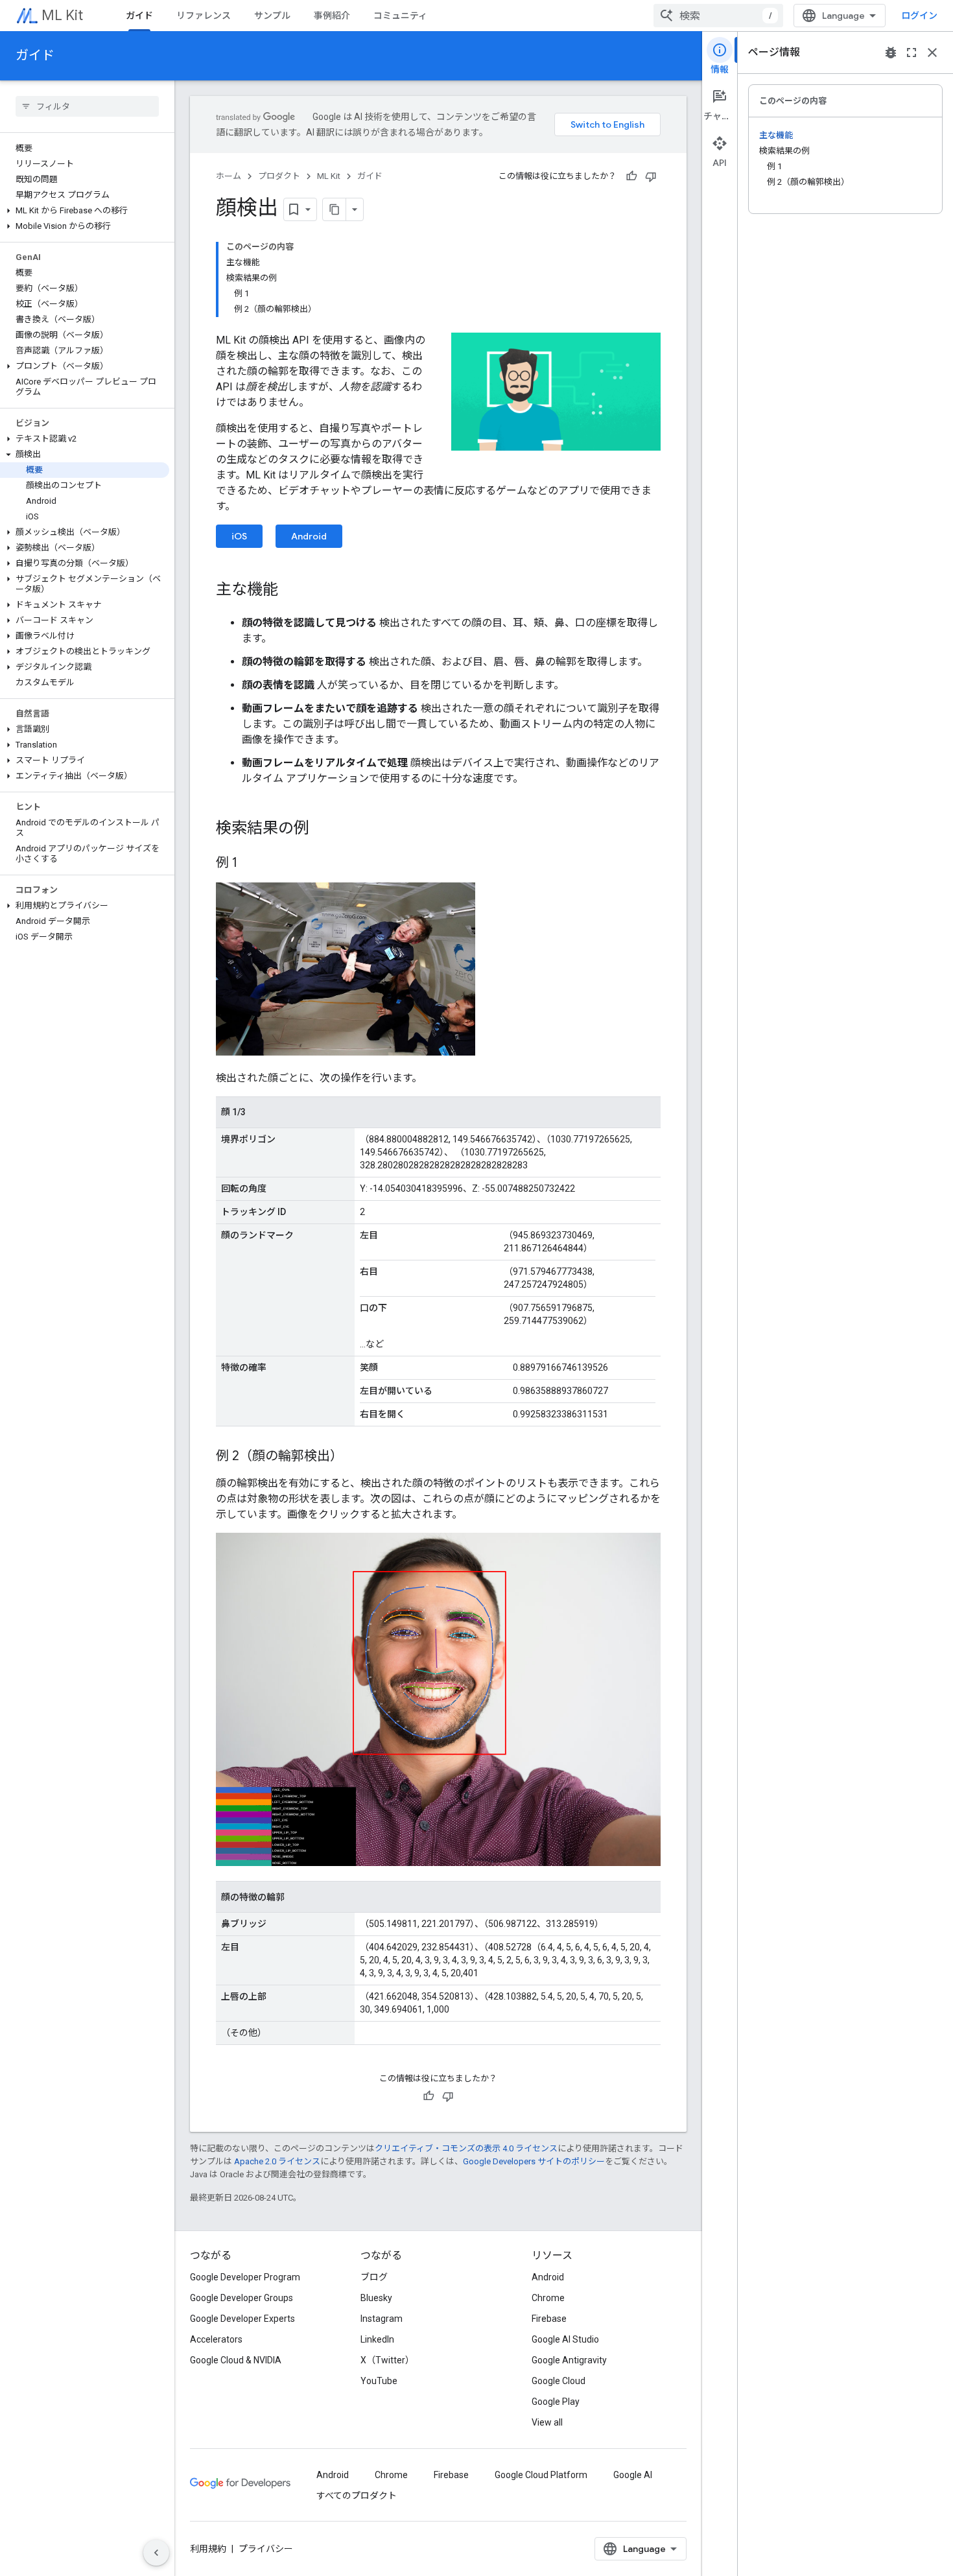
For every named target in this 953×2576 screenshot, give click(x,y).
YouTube (379, 2381)
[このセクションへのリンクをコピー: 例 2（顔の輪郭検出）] (356, 1457)
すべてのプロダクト (357, 2496)
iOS (239, 536)
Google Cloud (559, 2381)
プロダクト (279, 176)
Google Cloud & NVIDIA (236, 2360)
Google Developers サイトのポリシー (534, 2161)
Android (309, 536)
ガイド (139, 16)
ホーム (229, 176)
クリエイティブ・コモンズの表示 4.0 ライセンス (466, 2148)
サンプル (272, 16)
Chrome (548, 2298)
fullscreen (912, 53)
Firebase (549, 2319)
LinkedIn (377, 2339)
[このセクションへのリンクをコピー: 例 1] (250, 864)
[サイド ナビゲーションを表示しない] (156, 2553)
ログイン (919, 16)
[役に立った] (631, 176)
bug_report (891, 53)
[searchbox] (87, 106)
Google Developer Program (245, 2277)
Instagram (382, 2319)
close (932, 53)
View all (547, 2422)
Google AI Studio (565, 2339)
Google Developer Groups (241, 2298)
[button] (85, 211)
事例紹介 (332, 16)
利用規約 (208, 2549)
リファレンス (204, 16)
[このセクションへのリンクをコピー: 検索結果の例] (322, 829)
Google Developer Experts (242, 2319)
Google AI (633, 2475)
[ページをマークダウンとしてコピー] (335, 209)
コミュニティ (400, 16)
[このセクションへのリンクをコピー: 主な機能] (291, 591)
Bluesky (376, 2298)
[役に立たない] (651, 176)
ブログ (374, 2277)
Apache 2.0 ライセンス (277, 2161)
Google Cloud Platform (541, 2475)
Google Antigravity (569, 2360)
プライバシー (266, 2549)
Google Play (556, 2402)
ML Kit (62, 15)
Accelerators (216, 2339)
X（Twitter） (387, 2360)
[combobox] (718, 16)
